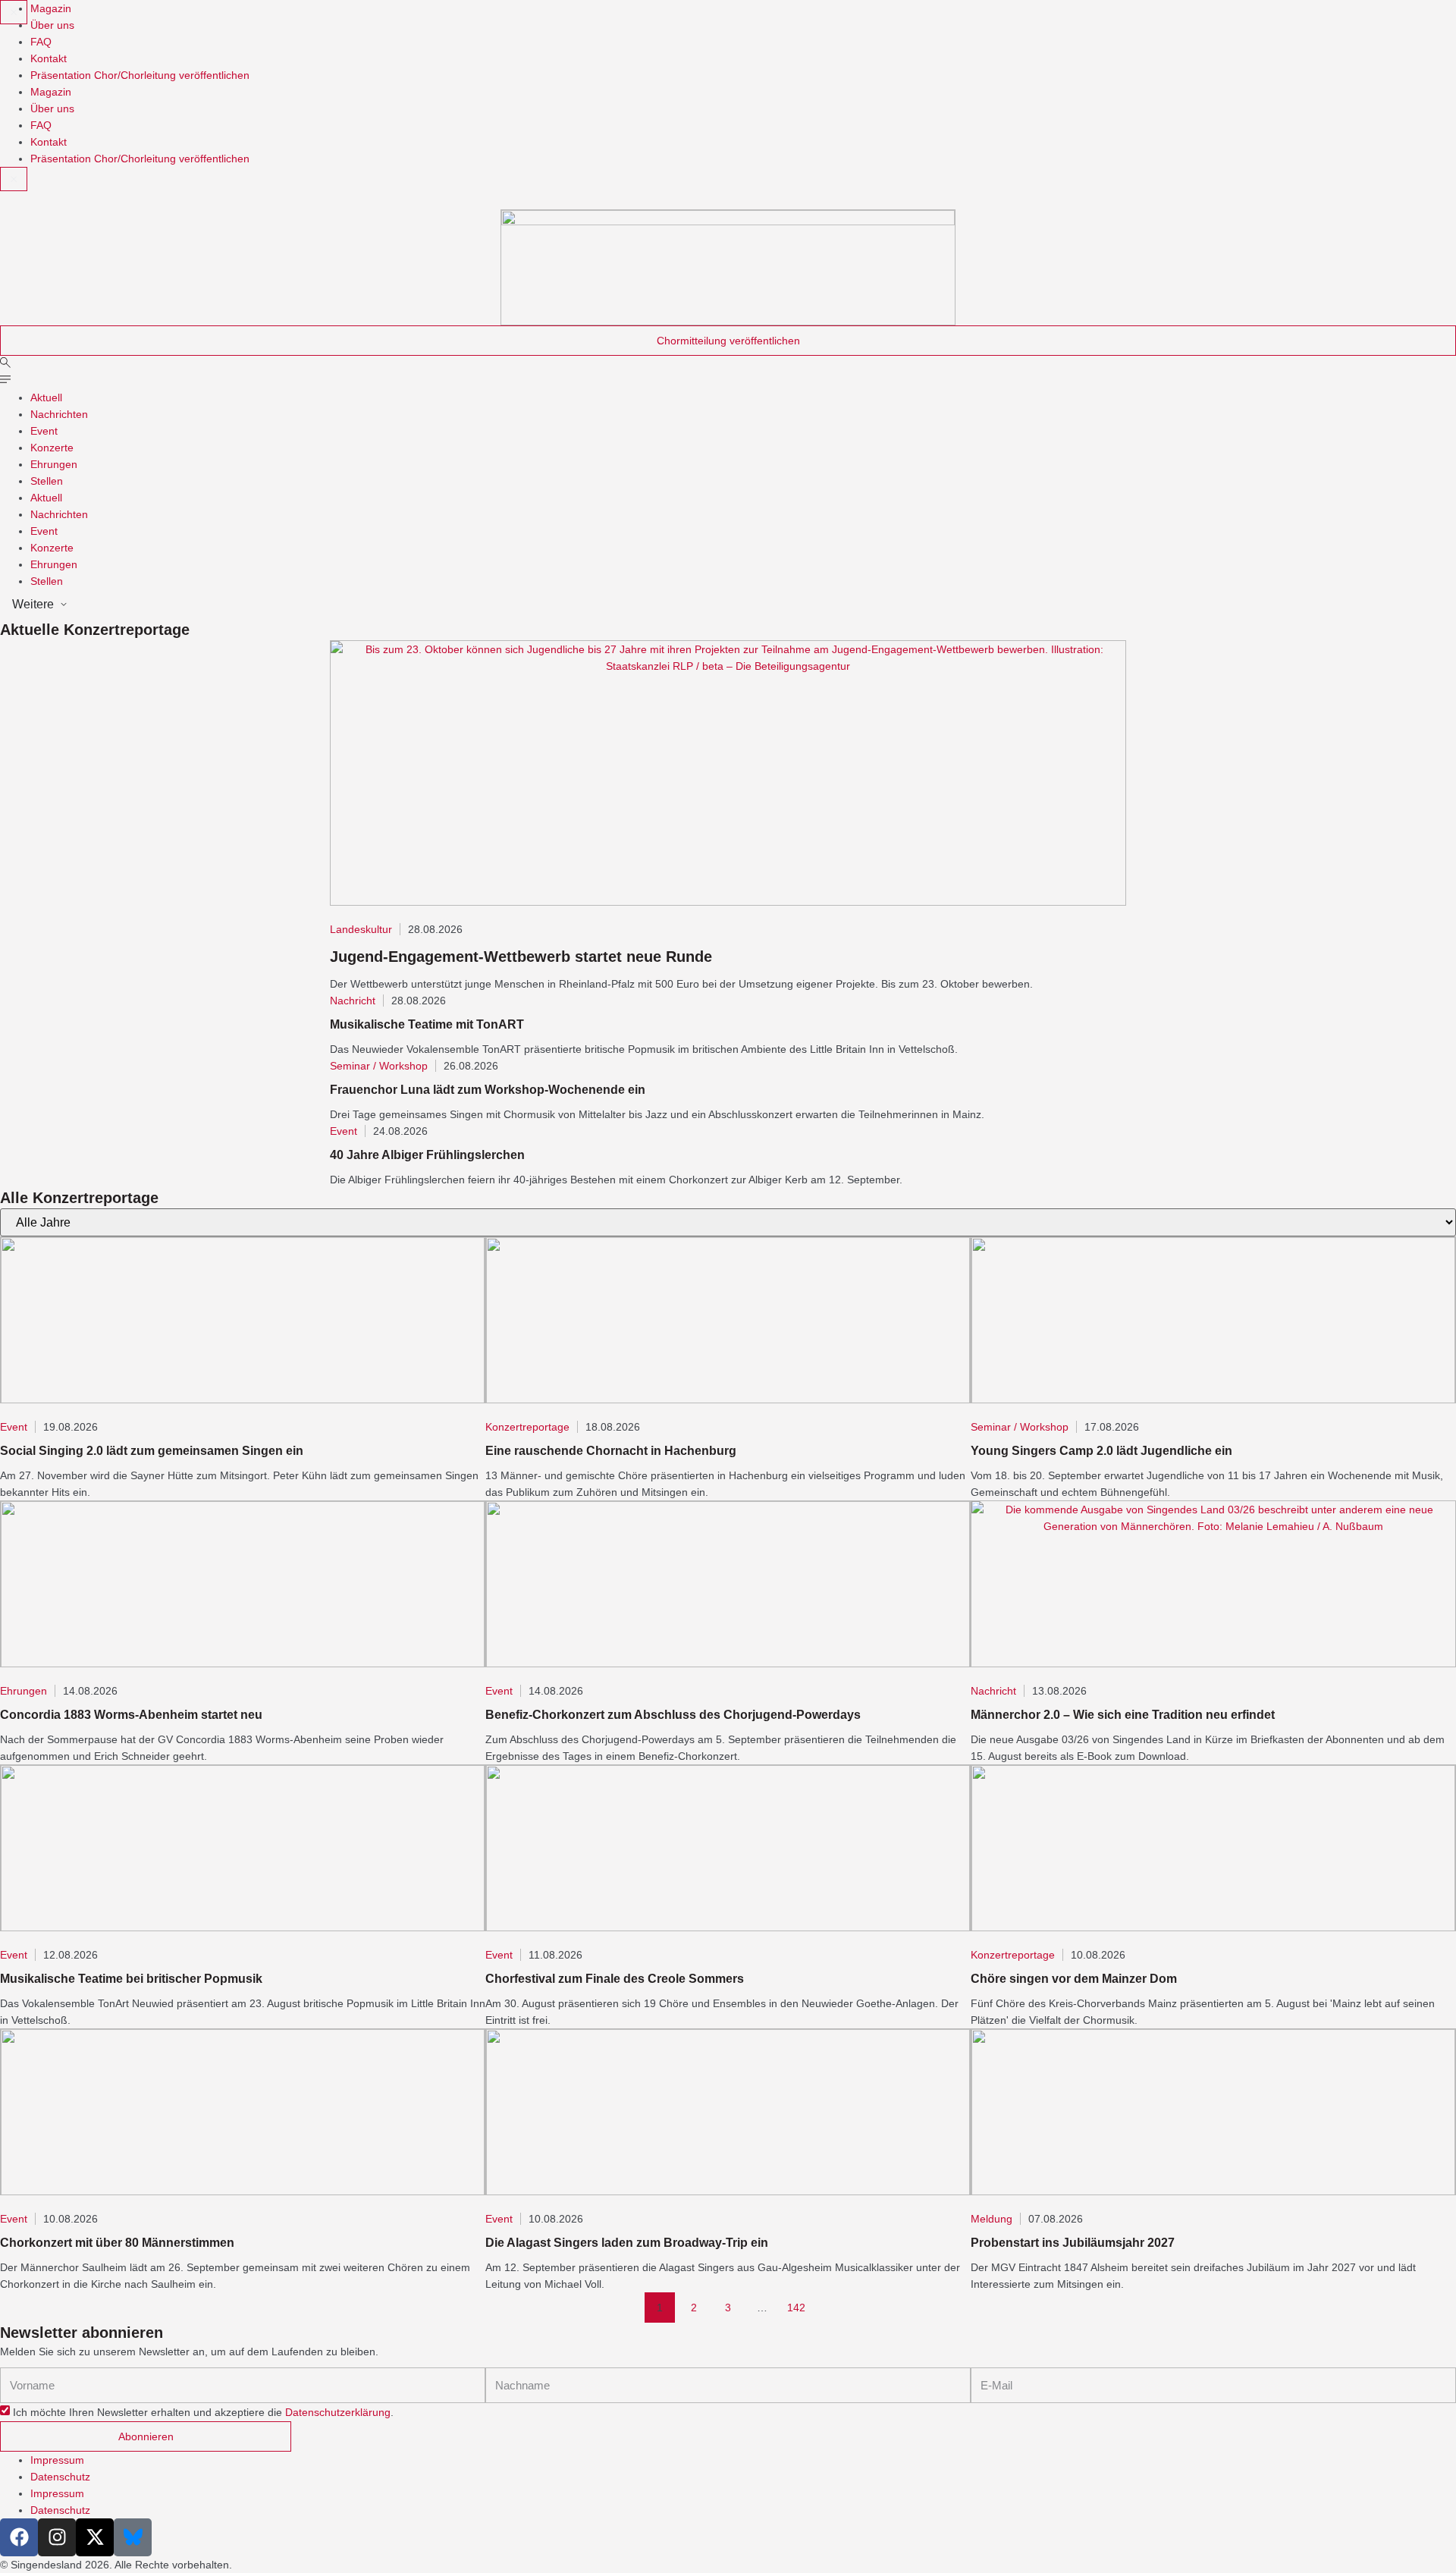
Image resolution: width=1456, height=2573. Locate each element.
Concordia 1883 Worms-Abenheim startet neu (131, 1715)
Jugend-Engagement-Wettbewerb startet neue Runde (521, 957)
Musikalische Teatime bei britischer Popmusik (131, 1979)
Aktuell (46, 397)
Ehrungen (54, 464)
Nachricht (353, 1001)
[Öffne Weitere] (64, 605)
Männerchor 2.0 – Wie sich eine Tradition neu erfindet (1123, 1715)
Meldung (992, 2219)
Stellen (47, 481)
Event (44, 431)
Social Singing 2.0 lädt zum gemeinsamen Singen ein (152, 1451)
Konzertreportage (527, 1427)
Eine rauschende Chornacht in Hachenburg (611, 1451)
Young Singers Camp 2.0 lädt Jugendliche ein (1101, 1451)
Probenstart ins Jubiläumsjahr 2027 (1073, 2243)
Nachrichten (59, 414)
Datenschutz (60, 2477)
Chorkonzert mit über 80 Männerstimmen (117, 2243)
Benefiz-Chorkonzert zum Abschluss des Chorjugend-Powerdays (673, 1715)
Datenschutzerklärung (338, 2413)
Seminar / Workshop (379, 1066)
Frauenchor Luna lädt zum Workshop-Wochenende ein (488, 1090)
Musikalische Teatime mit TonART (427, 1024)
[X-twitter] (95, 2537)
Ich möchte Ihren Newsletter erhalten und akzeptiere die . (203, 2413)
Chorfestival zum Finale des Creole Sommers (615, 1979)
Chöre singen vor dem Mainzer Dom (1074, 1979)
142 (799, 2303)
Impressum (57, 2460)
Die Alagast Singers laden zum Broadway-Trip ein (627, 2243)
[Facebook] (19, 2537)
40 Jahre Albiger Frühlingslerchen (427, 1155)
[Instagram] (57, 2537)
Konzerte (52, 448)
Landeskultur (361, 929)
